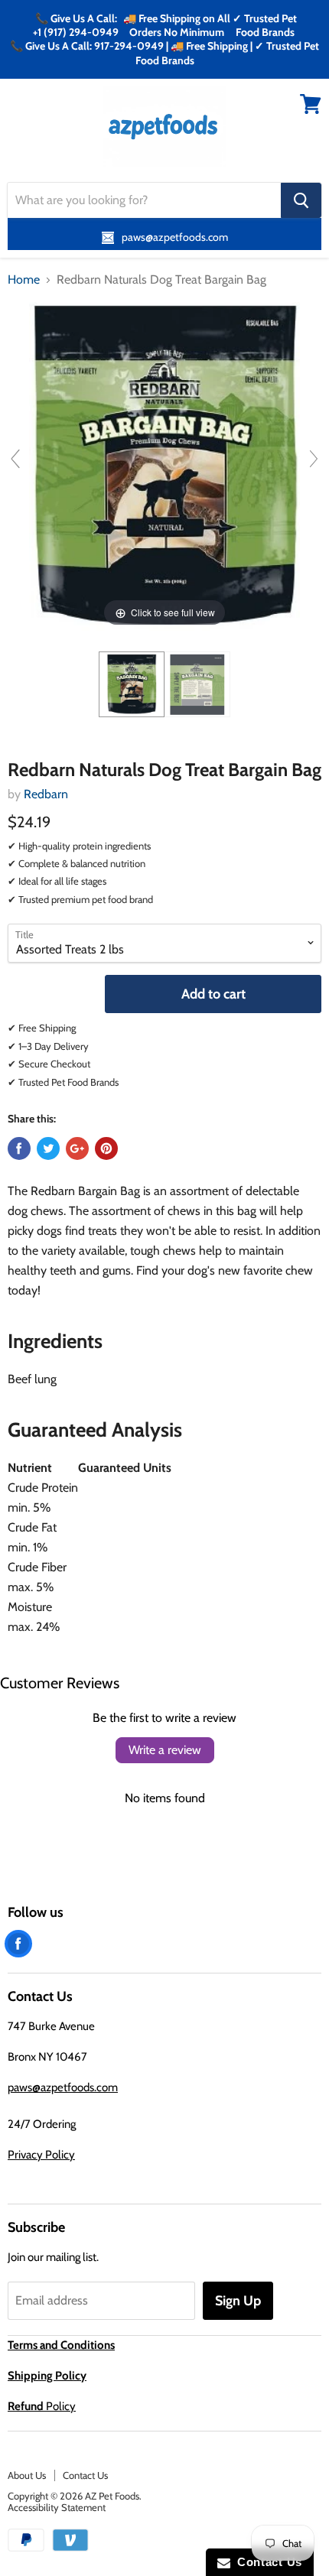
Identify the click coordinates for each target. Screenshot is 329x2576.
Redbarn (46, 794)
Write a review (165, 1750)
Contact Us (85, 2475)
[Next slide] (314, 459)
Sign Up (238, 2301)
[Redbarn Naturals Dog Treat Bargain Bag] (132, 684)
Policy (42, 2406)
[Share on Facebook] (19, 1148)
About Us (27, 2475)
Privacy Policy (41, 2155)
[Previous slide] (15, 459)
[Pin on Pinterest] (106, 1148)
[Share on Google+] (77, 1148)
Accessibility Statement (57, 2507)
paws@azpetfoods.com (63, 2087)
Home (24, 280)
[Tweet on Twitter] (48, 1148)
